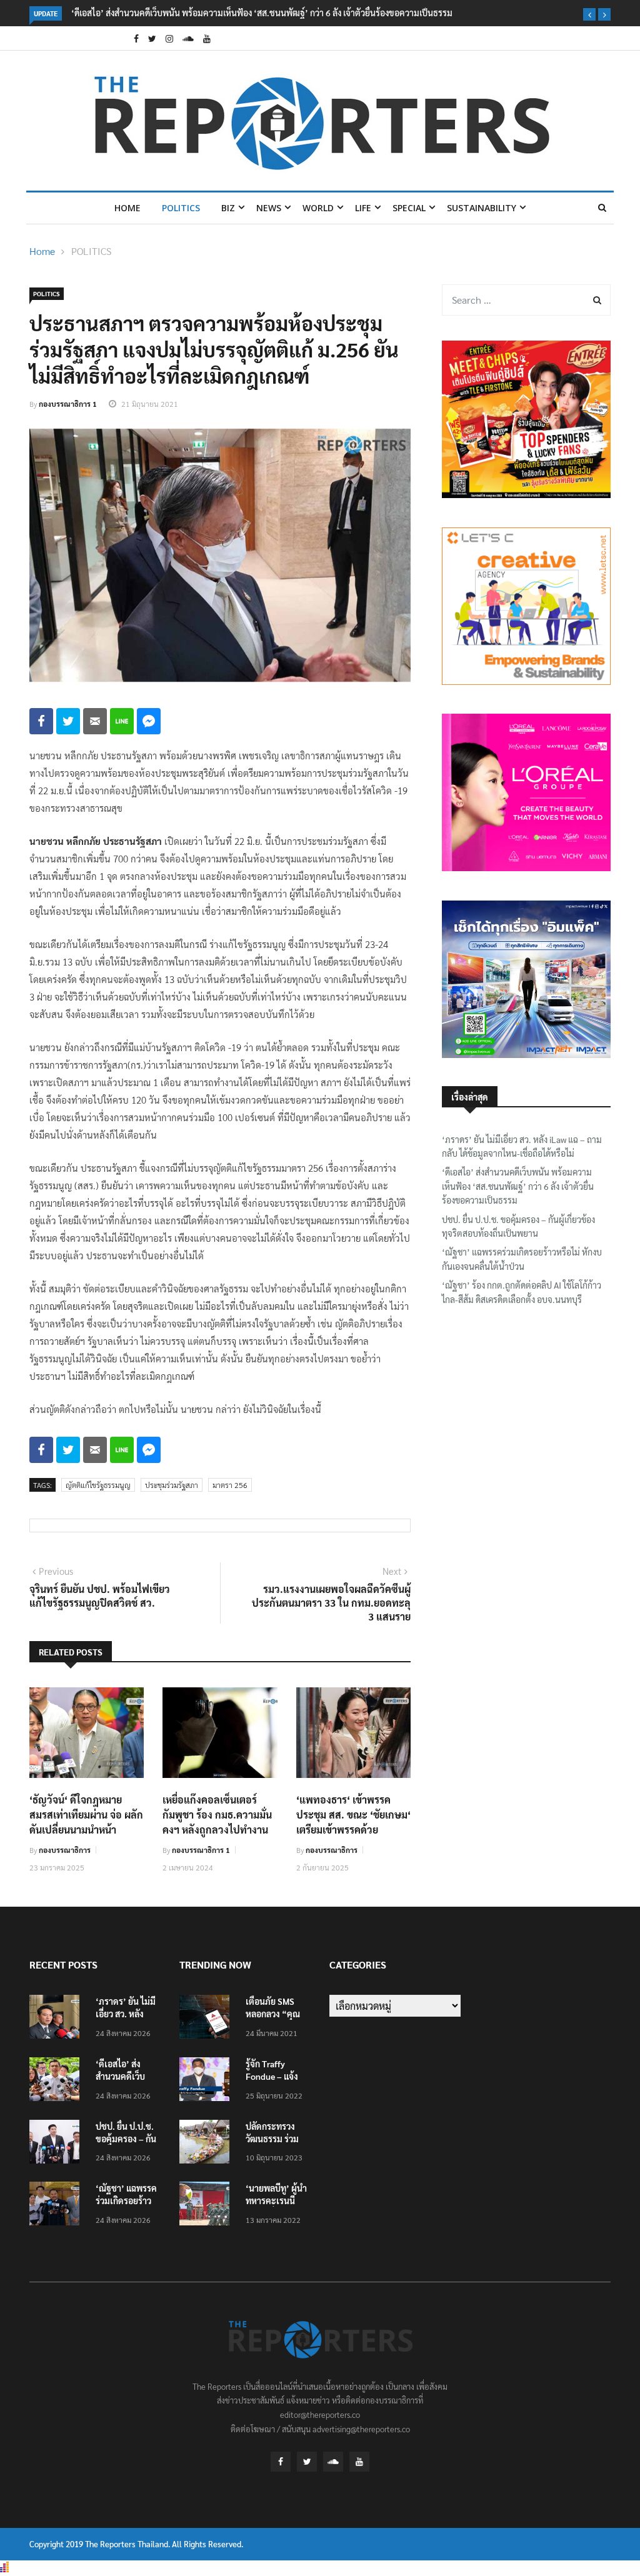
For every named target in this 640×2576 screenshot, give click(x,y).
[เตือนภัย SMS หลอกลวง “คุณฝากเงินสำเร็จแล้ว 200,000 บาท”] (207, 2019)
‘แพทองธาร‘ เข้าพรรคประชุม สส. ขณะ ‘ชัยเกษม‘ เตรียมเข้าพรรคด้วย (353, 1815)
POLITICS (181, 208)
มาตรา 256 (230, 1485)
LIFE (363, 208)
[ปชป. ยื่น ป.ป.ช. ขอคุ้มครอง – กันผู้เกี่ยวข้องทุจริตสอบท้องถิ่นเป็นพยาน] (57, 2144)
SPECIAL (409, 208)
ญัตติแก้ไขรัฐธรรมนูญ (98, 1485)
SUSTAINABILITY (482, 208)
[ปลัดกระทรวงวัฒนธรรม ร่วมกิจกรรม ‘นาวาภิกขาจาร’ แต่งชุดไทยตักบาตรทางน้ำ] (207, 2144)
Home (127, 208)
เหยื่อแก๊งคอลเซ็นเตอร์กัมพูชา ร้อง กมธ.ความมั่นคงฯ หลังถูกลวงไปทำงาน (217, 1815)
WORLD (318, 208)
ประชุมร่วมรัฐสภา (172, 1485)
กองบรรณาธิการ (65, 1850)
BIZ (228, 208)
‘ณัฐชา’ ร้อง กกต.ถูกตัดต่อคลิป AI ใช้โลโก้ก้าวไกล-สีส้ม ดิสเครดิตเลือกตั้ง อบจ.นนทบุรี (522, 1292)
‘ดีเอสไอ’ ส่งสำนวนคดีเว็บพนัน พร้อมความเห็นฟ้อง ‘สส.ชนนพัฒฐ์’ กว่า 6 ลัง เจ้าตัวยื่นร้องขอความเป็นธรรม (262, 12)
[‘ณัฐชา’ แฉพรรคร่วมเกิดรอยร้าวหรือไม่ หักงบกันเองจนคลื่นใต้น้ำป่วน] (57, 2206)
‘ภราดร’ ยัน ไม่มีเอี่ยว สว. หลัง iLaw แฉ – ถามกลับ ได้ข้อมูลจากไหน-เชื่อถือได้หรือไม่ (522, 1146)
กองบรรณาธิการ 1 (68, 404)
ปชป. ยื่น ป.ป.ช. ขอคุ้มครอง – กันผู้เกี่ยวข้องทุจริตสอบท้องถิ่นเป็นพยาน (518, 1226)
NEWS (269, 208)
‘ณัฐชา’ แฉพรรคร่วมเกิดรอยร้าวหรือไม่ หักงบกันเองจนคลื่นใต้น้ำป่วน (522, 1259)
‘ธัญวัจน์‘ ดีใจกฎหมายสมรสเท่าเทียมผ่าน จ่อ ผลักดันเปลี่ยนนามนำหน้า (86, 1815)
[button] (589, 14)
